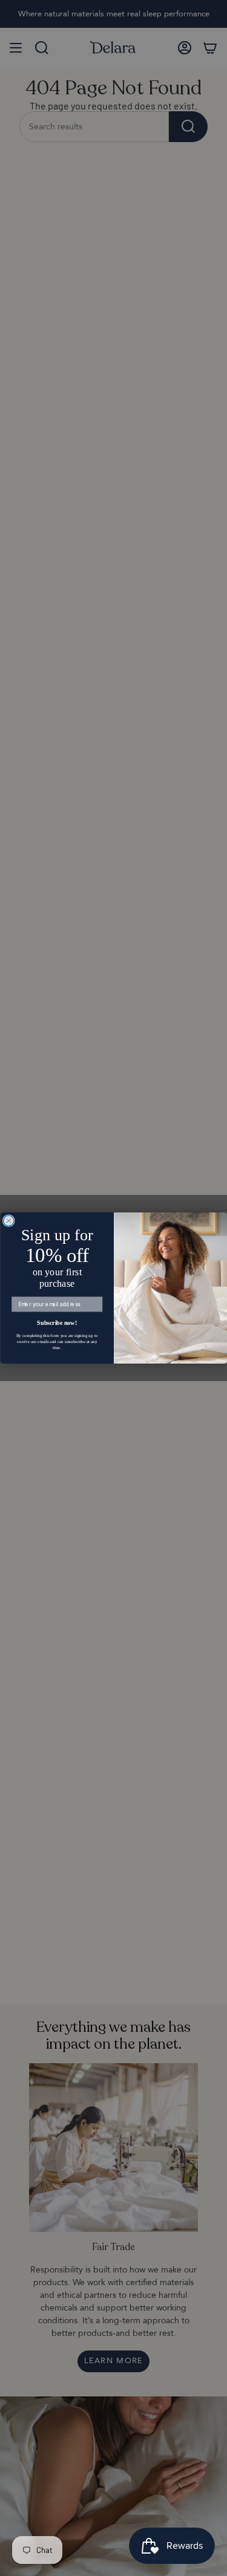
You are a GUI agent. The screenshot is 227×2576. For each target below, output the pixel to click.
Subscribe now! (57, 1323)
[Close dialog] (8, 1221)
